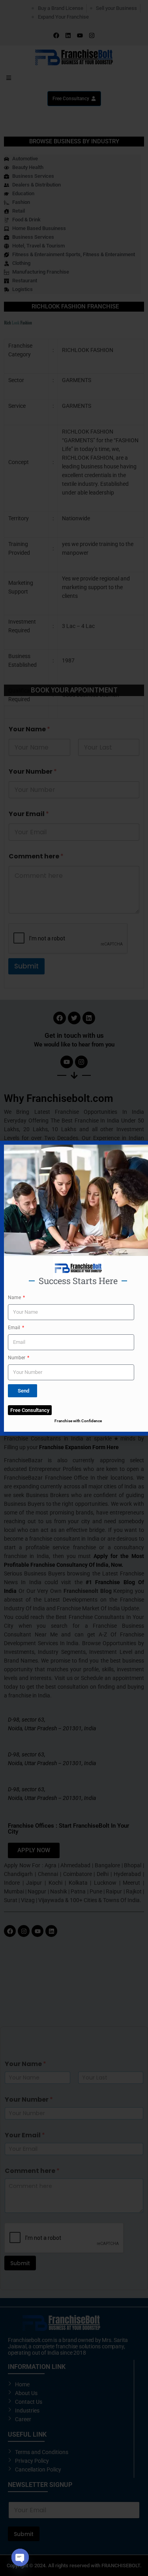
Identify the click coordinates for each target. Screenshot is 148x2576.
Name (15, 1298)
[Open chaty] (20, 2557)
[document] (74, 1288)
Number (17, 1358)
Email (15, 1328)
